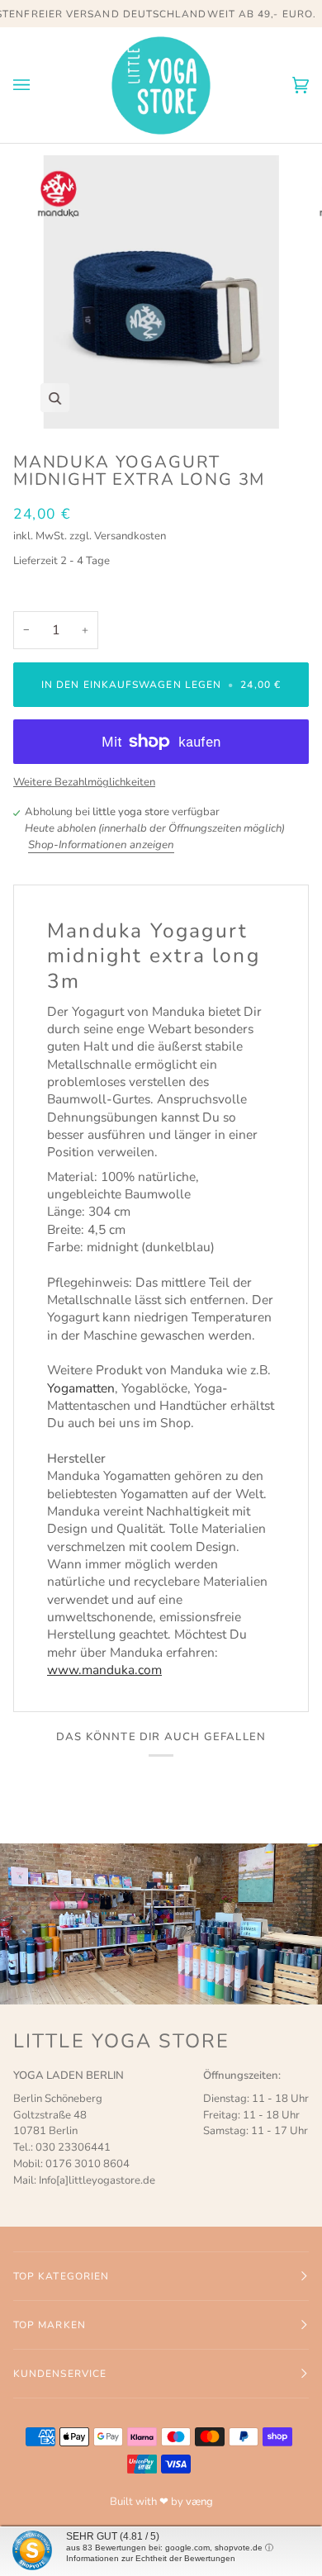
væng (199, 2502)
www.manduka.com (104, 1670)
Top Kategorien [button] (61, 2276)
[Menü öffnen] (38, 85)
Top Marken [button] (50, 2325)
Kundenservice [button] (60, 2374)
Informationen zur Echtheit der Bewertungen (151, 2558)
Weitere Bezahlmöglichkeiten (84, 782)
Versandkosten (130, 536)
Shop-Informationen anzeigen (101, 845)
